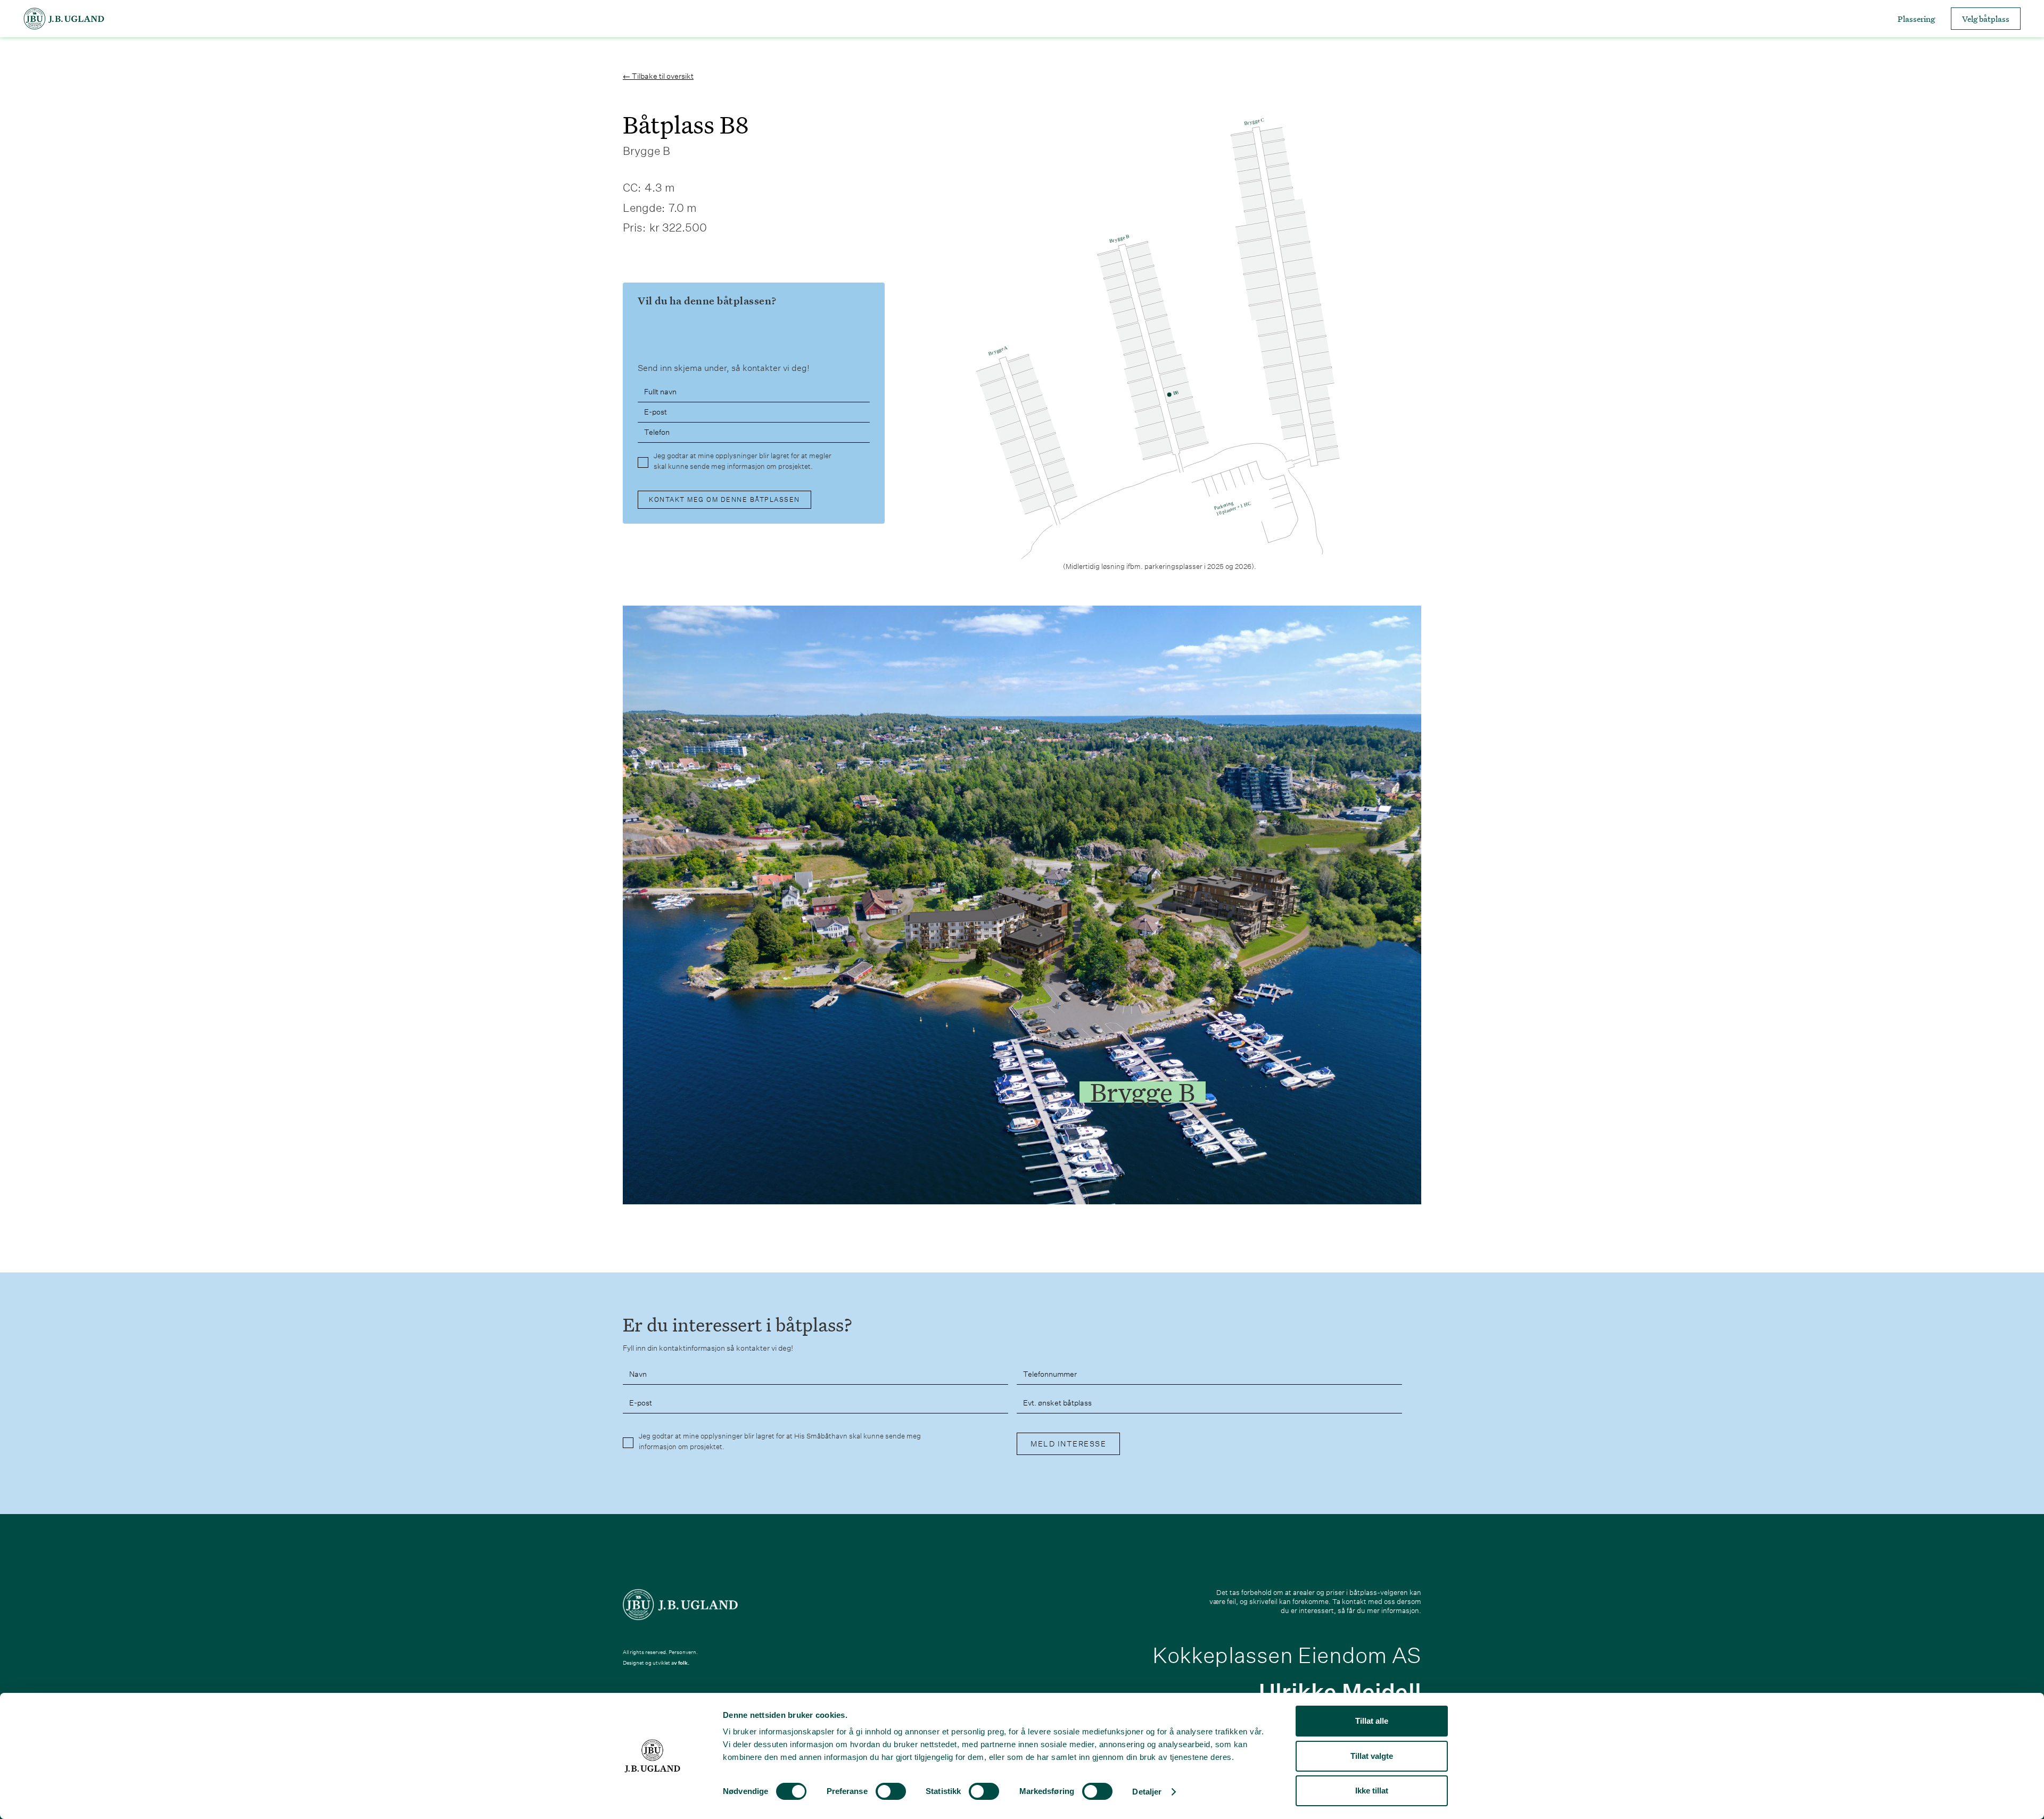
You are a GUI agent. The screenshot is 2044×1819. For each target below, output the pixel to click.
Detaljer (1147, 1792)
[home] (64, 19)
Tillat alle (1372, 1721)
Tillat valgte (1372, 1756)
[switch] (891, 1791)
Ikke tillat (1372, 1791)
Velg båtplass (1986, 19)
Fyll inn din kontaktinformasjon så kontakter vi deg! (708, 1348)
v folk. (682, 1663)
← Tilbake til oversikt (658, 76)
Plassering (1916, 19)
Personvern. (683, 1652)
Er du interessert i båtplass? (737, 1325)
